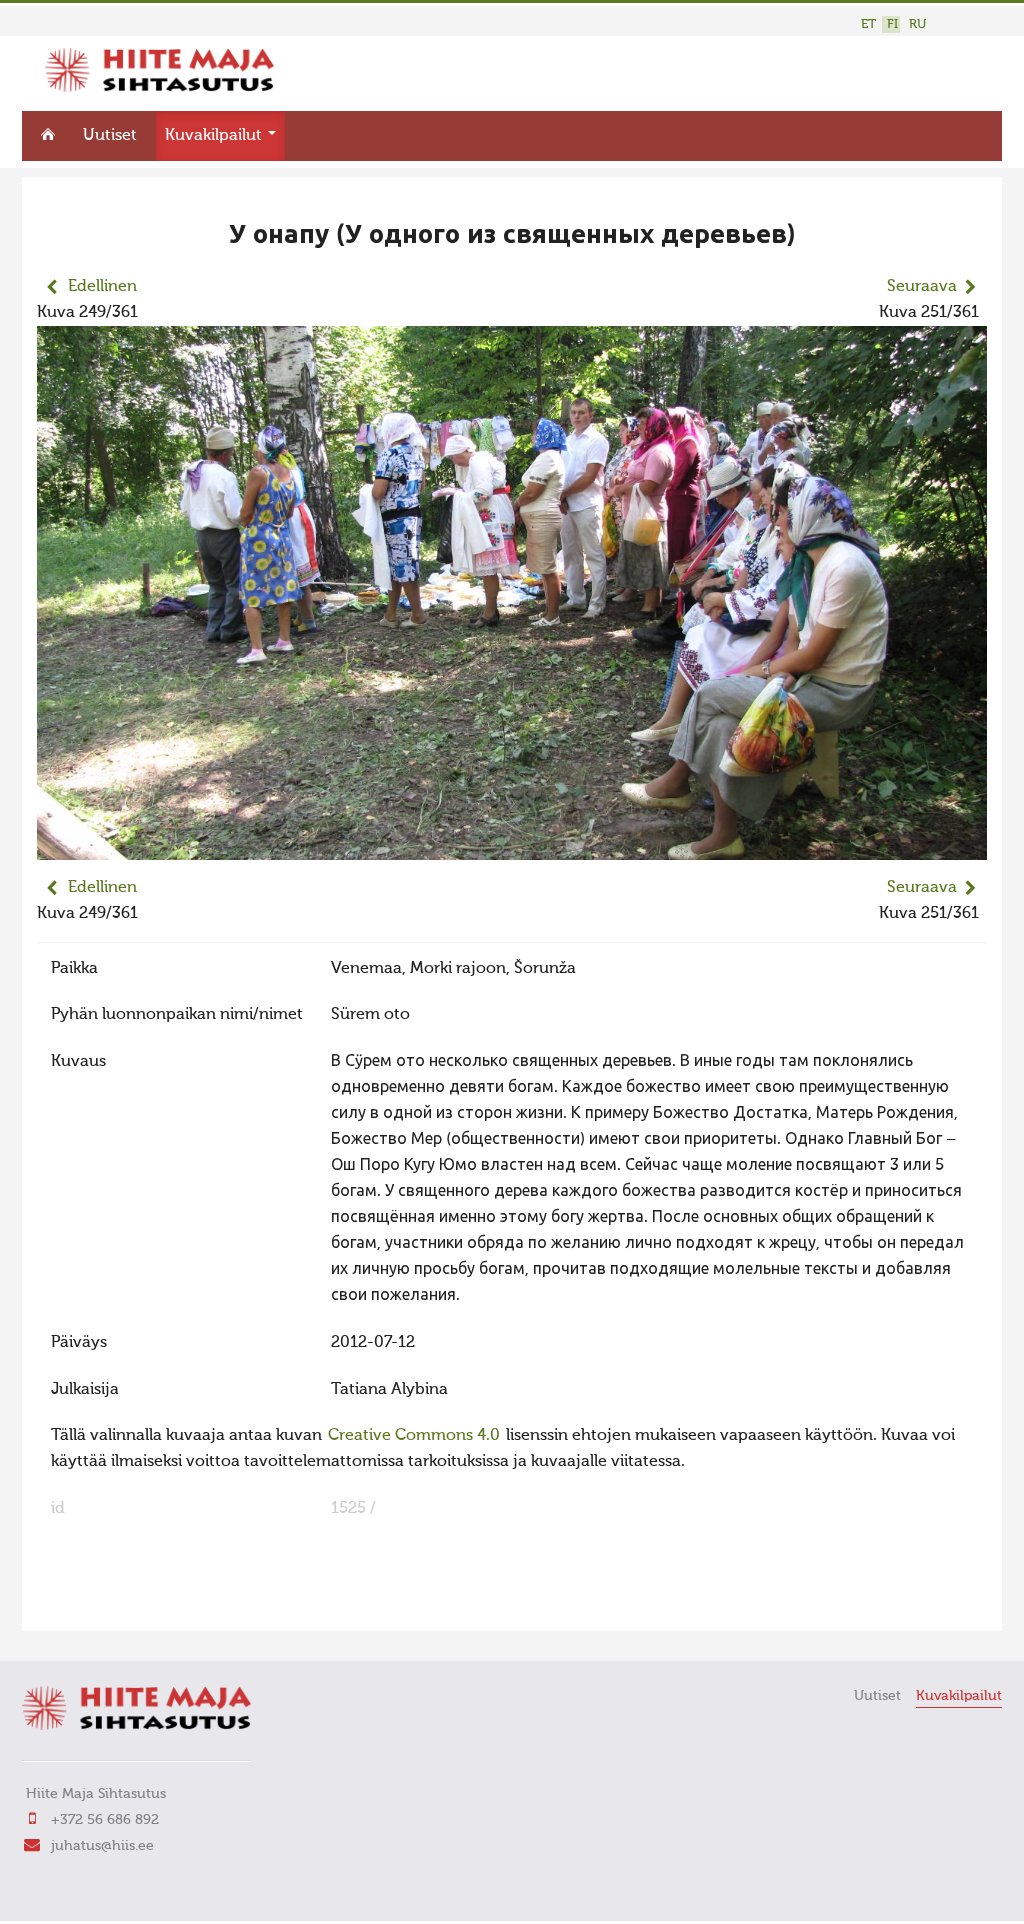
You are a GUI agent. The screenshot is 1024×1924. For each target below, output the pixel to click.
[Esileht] (159, 88)
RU (917, 24)
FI (892, 24)
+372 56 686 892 (105, 1820)
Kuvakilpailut (215, 136)
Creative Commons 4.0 (414, 1436)
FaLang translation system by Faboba (107, 1603)
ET (868, 24)
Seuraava (922, 287)
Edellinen (102, 287)
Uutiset (110, 136)
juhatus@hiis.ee (102, 1846)
